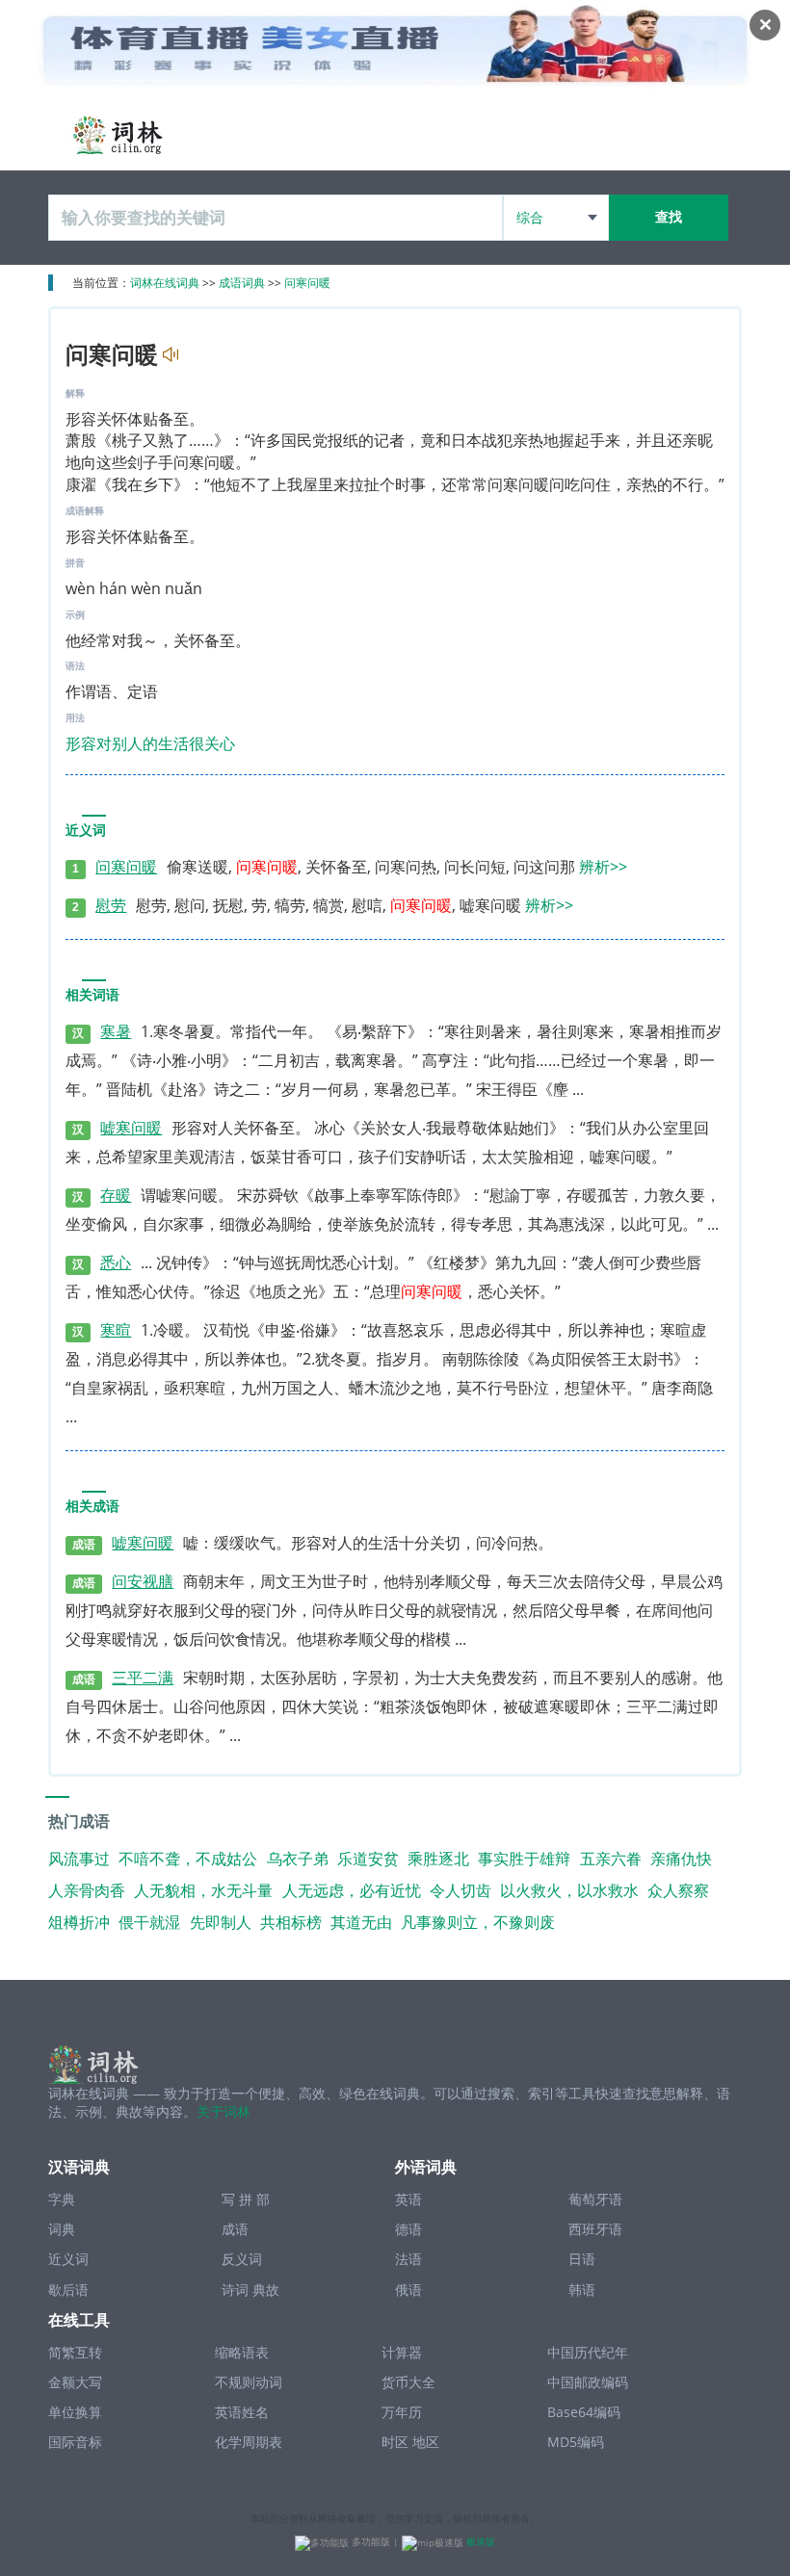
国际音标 (75, 2442)
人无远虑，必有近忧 (352, 1890)
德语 (408, 2229)
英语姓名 (242, 2412)
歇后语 (68, 2290)
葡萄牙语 (595, 2199)
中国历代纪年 (588, 2352)
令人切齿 (461, 1890)
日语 (582, 2259)
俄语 (408, 2290)
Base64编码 (584, 2412)
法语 (408, 2259)
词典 (62, 2229)
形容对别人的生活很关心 (150, 743)
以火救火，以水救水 (569, 1890)
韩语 (582, 2290)
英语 (408, 2199)
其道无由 (361, 1922)
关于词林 (224, 2111)
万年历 (402, 2412)
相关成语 (92, 1507)
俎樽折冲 (79, 1922)
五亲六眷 (611, 1859)
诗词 (235, 2290)
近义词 (86, 831)
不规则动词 (249, 2382)
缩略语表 (242, 2352)
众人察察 (678, 1890)
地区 (426, 2442)
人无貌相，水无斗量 (203, 1890)
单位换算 (75, 2412)
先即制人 (221, 1922)
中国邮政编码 (588, 2382)
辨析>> (603, 867)
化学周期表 (249, 2442)
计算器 (402, 2352)
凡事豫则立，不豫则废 (478, 1922)
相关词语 (92, 995)
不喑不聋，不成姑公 (188, 1859)
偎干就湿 (149, 1922)
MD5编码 (576, 2442)
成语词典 (242, 283)
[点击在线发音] (168, 355)
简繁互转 (75, 2352)
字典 (62, 2199)
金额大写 (75, 2382)
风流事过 (79, 1859)
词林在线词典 (165, 283)
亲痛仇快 (681, 1859)
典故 (266, 2290)
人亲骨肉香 (87, 1890)
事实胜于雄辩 (524, 1859)
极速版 (481, 2541)
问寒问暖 (307, 283)
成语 (235, 2229)
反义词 (242, 2259)
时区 (395, 2442)
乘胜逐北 (438, 1859)
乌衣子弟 (298, 1859)
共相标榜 (291, 1922)
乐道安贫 (368, 1859)
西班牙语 (595, 2229)
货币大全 (408, 2382)
